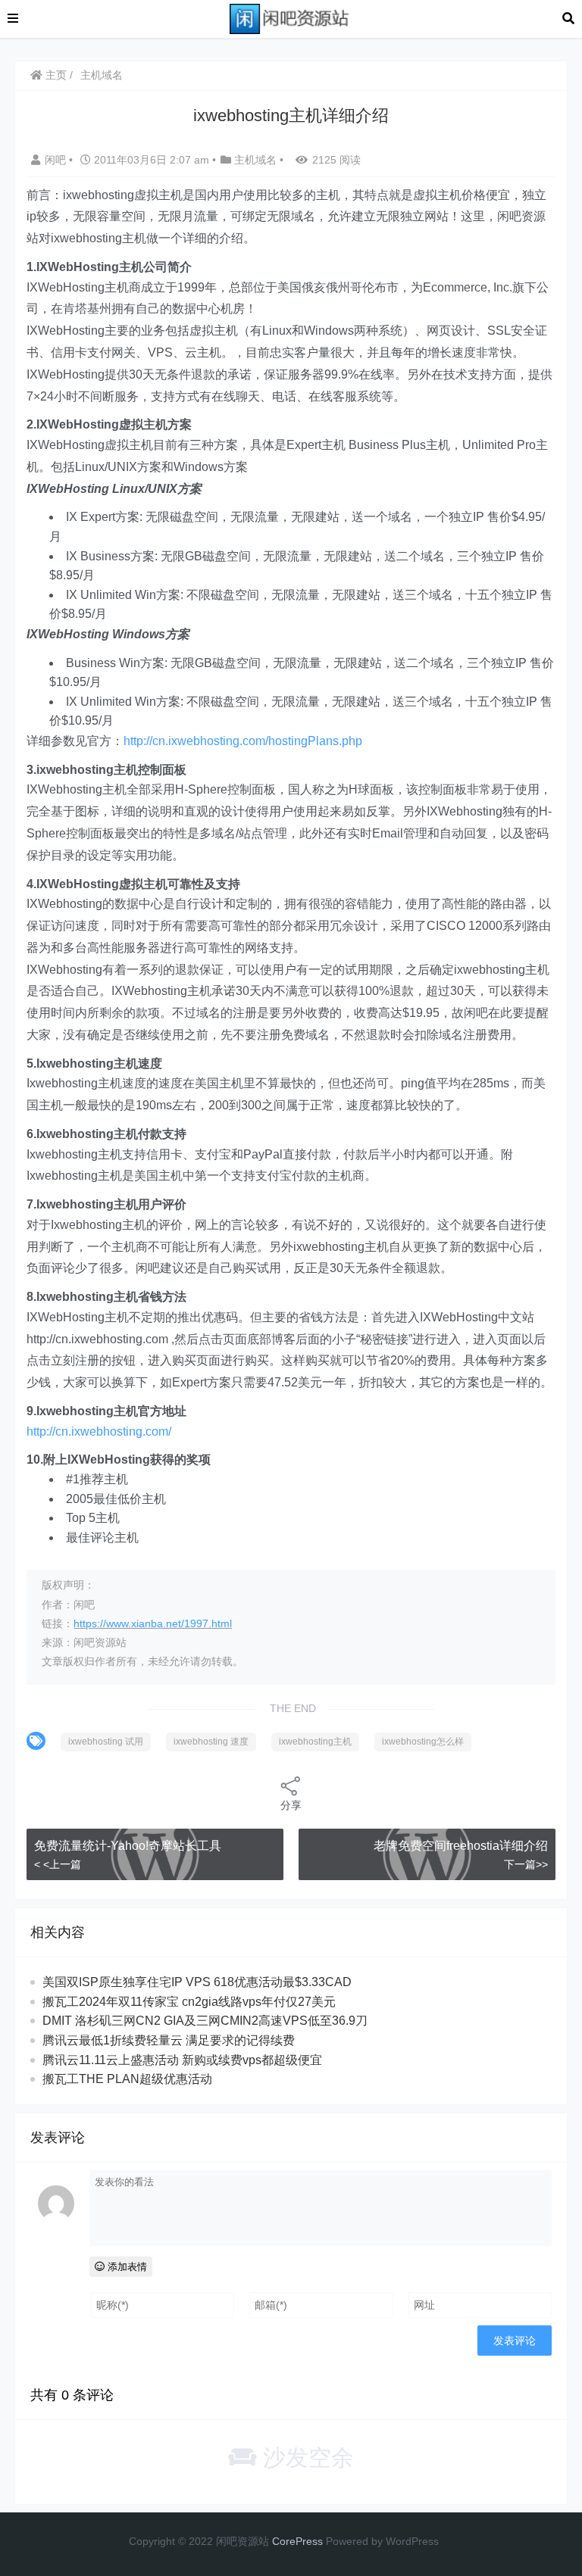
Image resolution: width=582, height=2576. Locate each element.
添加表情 (126, 2267)
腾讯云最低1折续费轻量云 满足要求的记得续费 (169, 2040)
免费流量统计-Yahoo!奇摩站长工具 (128, 1846)
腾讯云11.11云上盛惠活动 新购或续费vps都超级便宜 (182, 2060)
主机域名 (102, 75)
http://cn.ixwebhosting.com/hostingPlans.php (243, 741)
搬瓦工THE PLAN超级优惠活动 (127, 2079)
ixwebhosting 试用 (106, 1742)
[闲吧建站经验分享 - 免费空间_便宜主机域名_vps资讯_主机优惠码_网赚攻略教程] (290, 18)
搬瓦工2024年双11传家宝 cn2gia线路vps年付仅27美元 (189, 2002)
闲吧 (57, 160)
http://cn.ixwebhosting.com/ (99, 1431)
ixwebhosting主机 (315, 1742)
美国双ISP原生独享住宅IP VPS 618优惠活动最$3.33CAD (197, 1982)
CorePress (297, 2541)
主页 (55, 75)
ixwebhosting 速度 (211, 1742)
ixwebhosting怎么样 (423, 1742)
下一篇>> (526, 1864)
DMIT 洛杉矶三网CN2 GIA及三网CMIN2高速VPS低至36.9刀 (205, 2021)
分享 (291, 1805)
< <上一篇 (58, 1864)
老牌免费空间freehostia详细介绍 (461, 1846)
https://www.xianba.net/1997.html (153, 1623)
